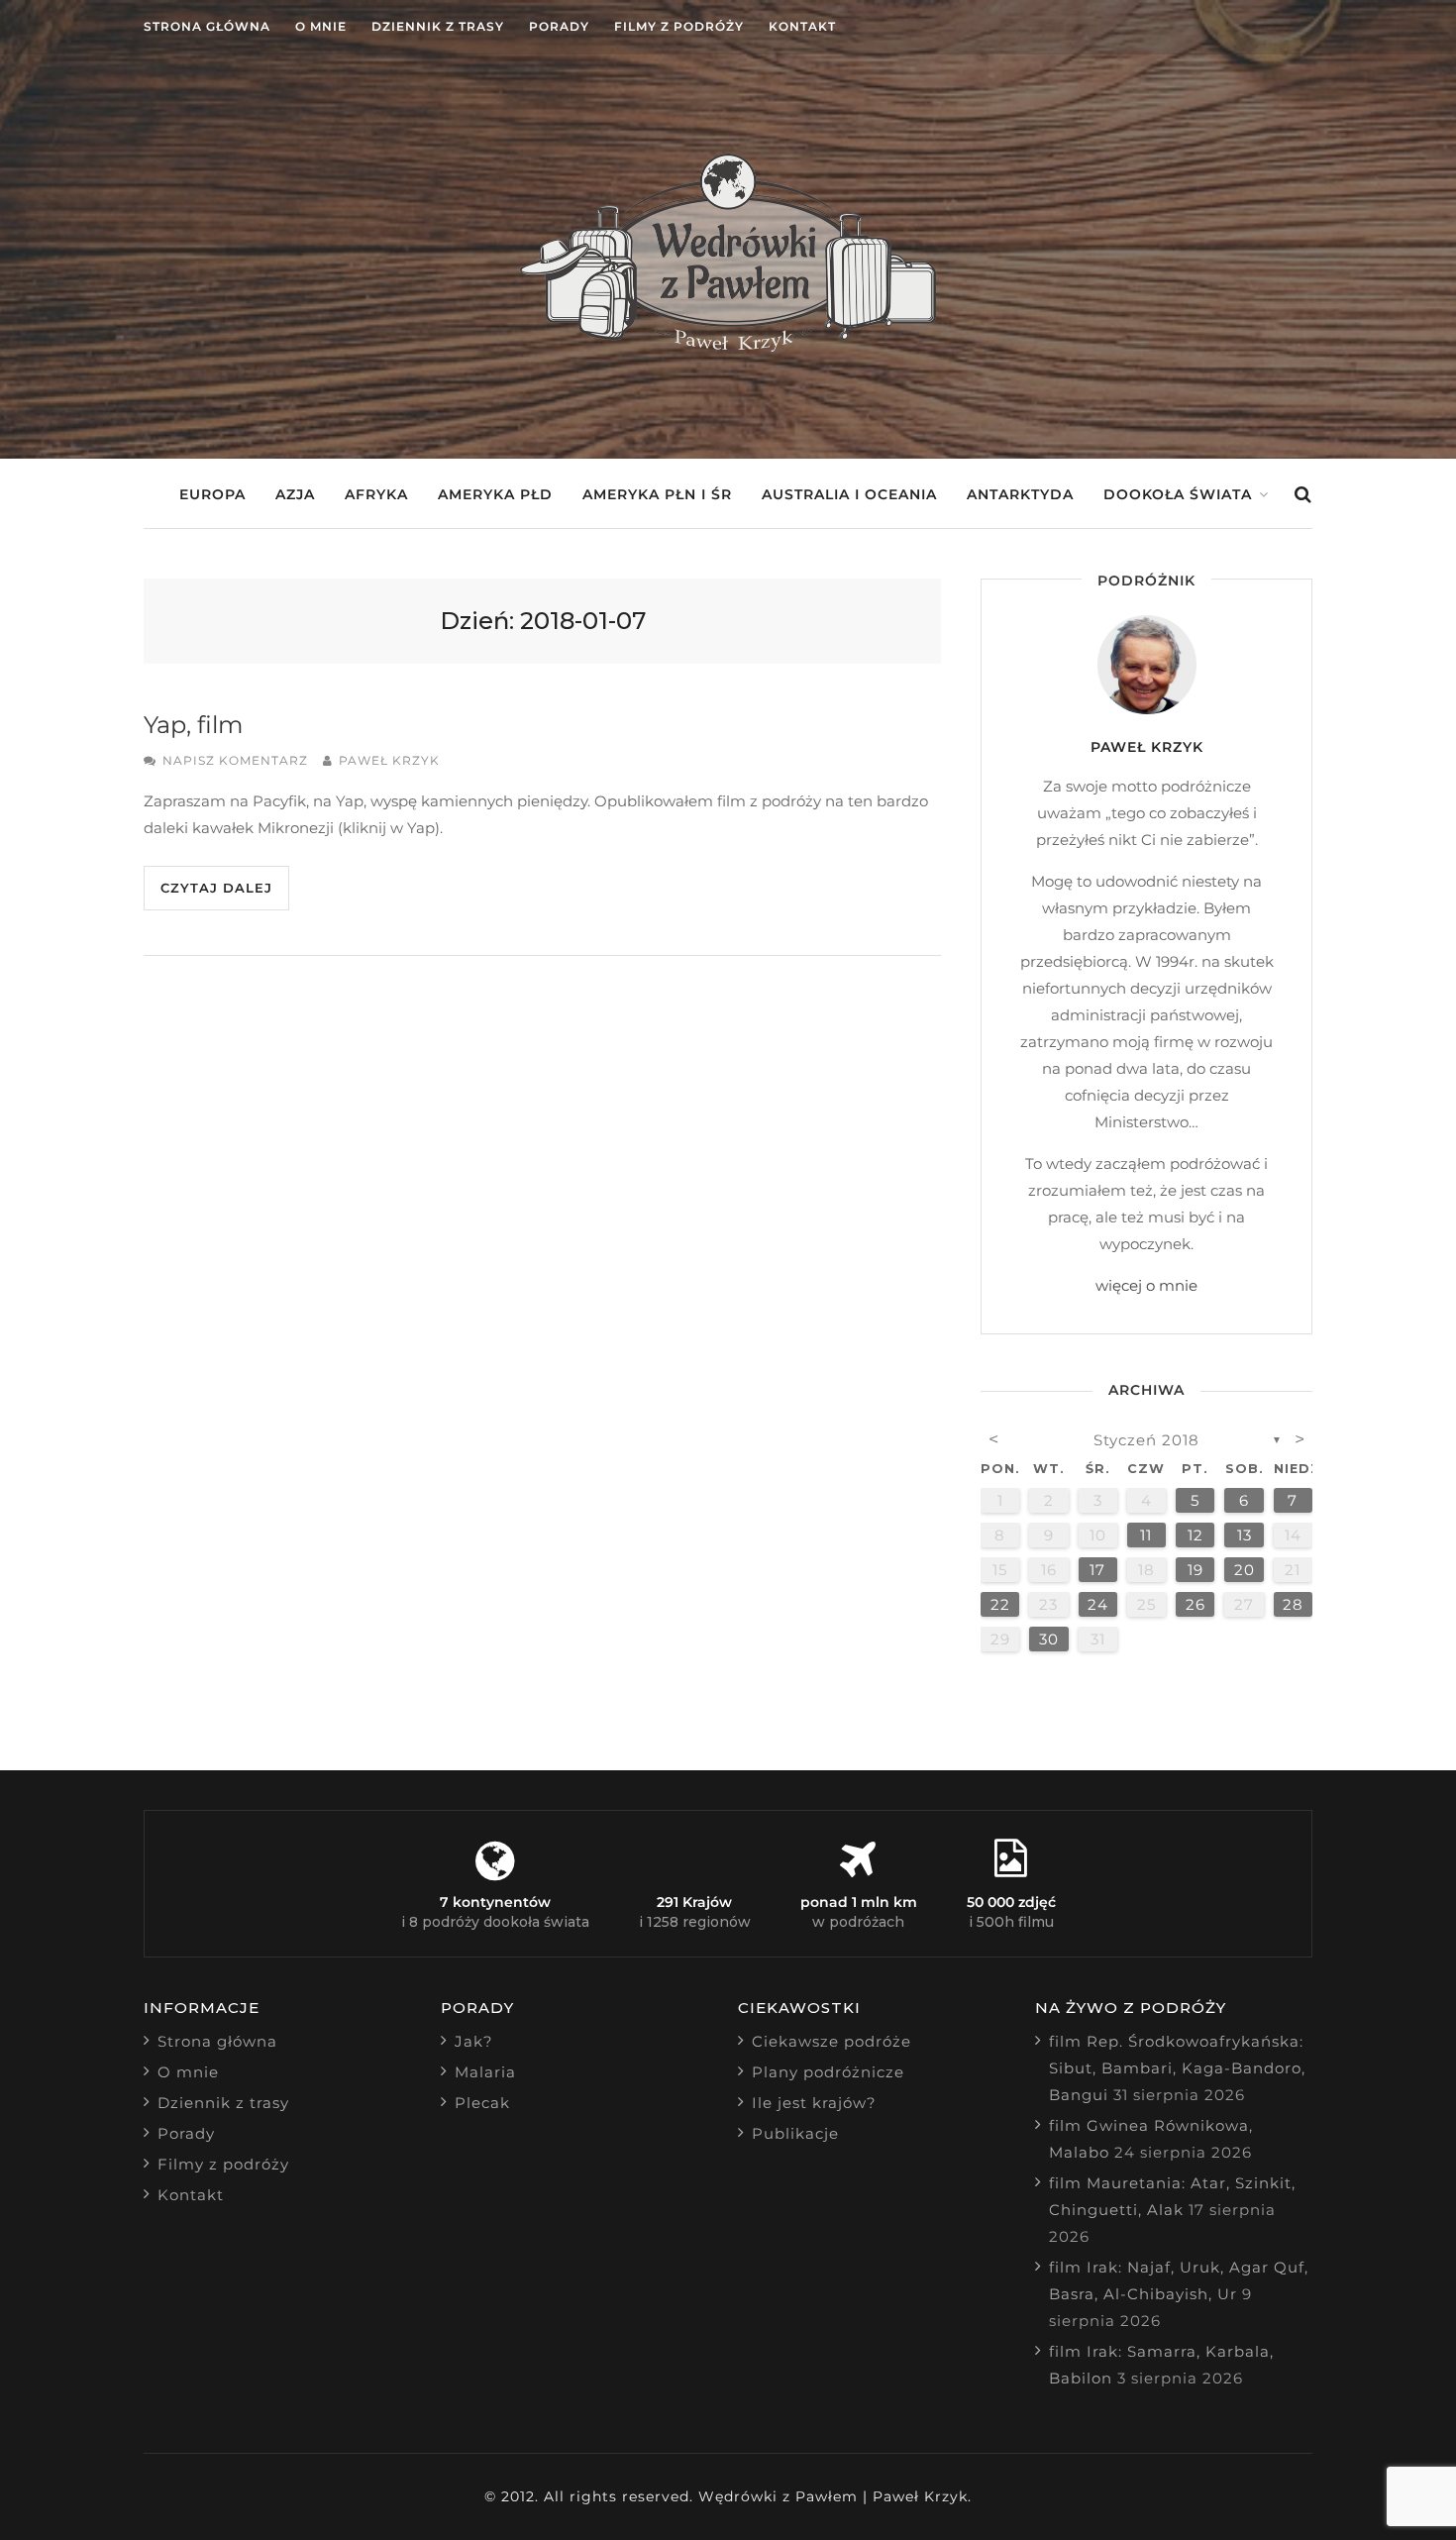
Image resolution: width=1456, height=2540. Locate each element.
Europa (212, 494)
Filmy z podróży (679, 26)
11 (1146, 1535)
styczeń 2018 (1146, 1440)
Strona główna (207, 26)
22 (1000, 1604)
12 (1196, 1535)
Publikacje (795, 2133)
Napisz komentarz (235, 760)
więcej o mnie (1146, 1285)
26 (1196, 1604)
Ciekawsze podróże (832, 2041)
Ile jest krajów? (814, 2103)
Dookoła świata (1178, 494)
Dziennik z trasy (438, 26)
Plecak (482, 2103)
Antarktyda (1020, 494)
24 (1098, 1604)
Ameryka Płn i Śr (657, 494)
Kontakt (802, 26)
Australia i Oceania (849, 494)
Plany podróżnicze (828, 2072)
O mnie (321, 26)
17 (1097, 1570)
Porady (559, 26)
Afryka (376, 494)
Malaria (485, 2072)
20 (1245, 1570)
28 (1293, 1604)
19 (1196, 1570)
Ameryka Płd (495, 494)
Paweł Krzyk (389, 760)
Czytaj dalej (216, 888)
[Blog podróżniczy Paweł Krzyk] (728, 346)
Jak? (474, 2041)
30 (1049, 1639)
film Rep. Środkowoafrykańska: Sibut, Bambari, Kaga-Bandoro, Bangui (1177, 2068)
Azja (295, 494)
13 (1245, 1535)
